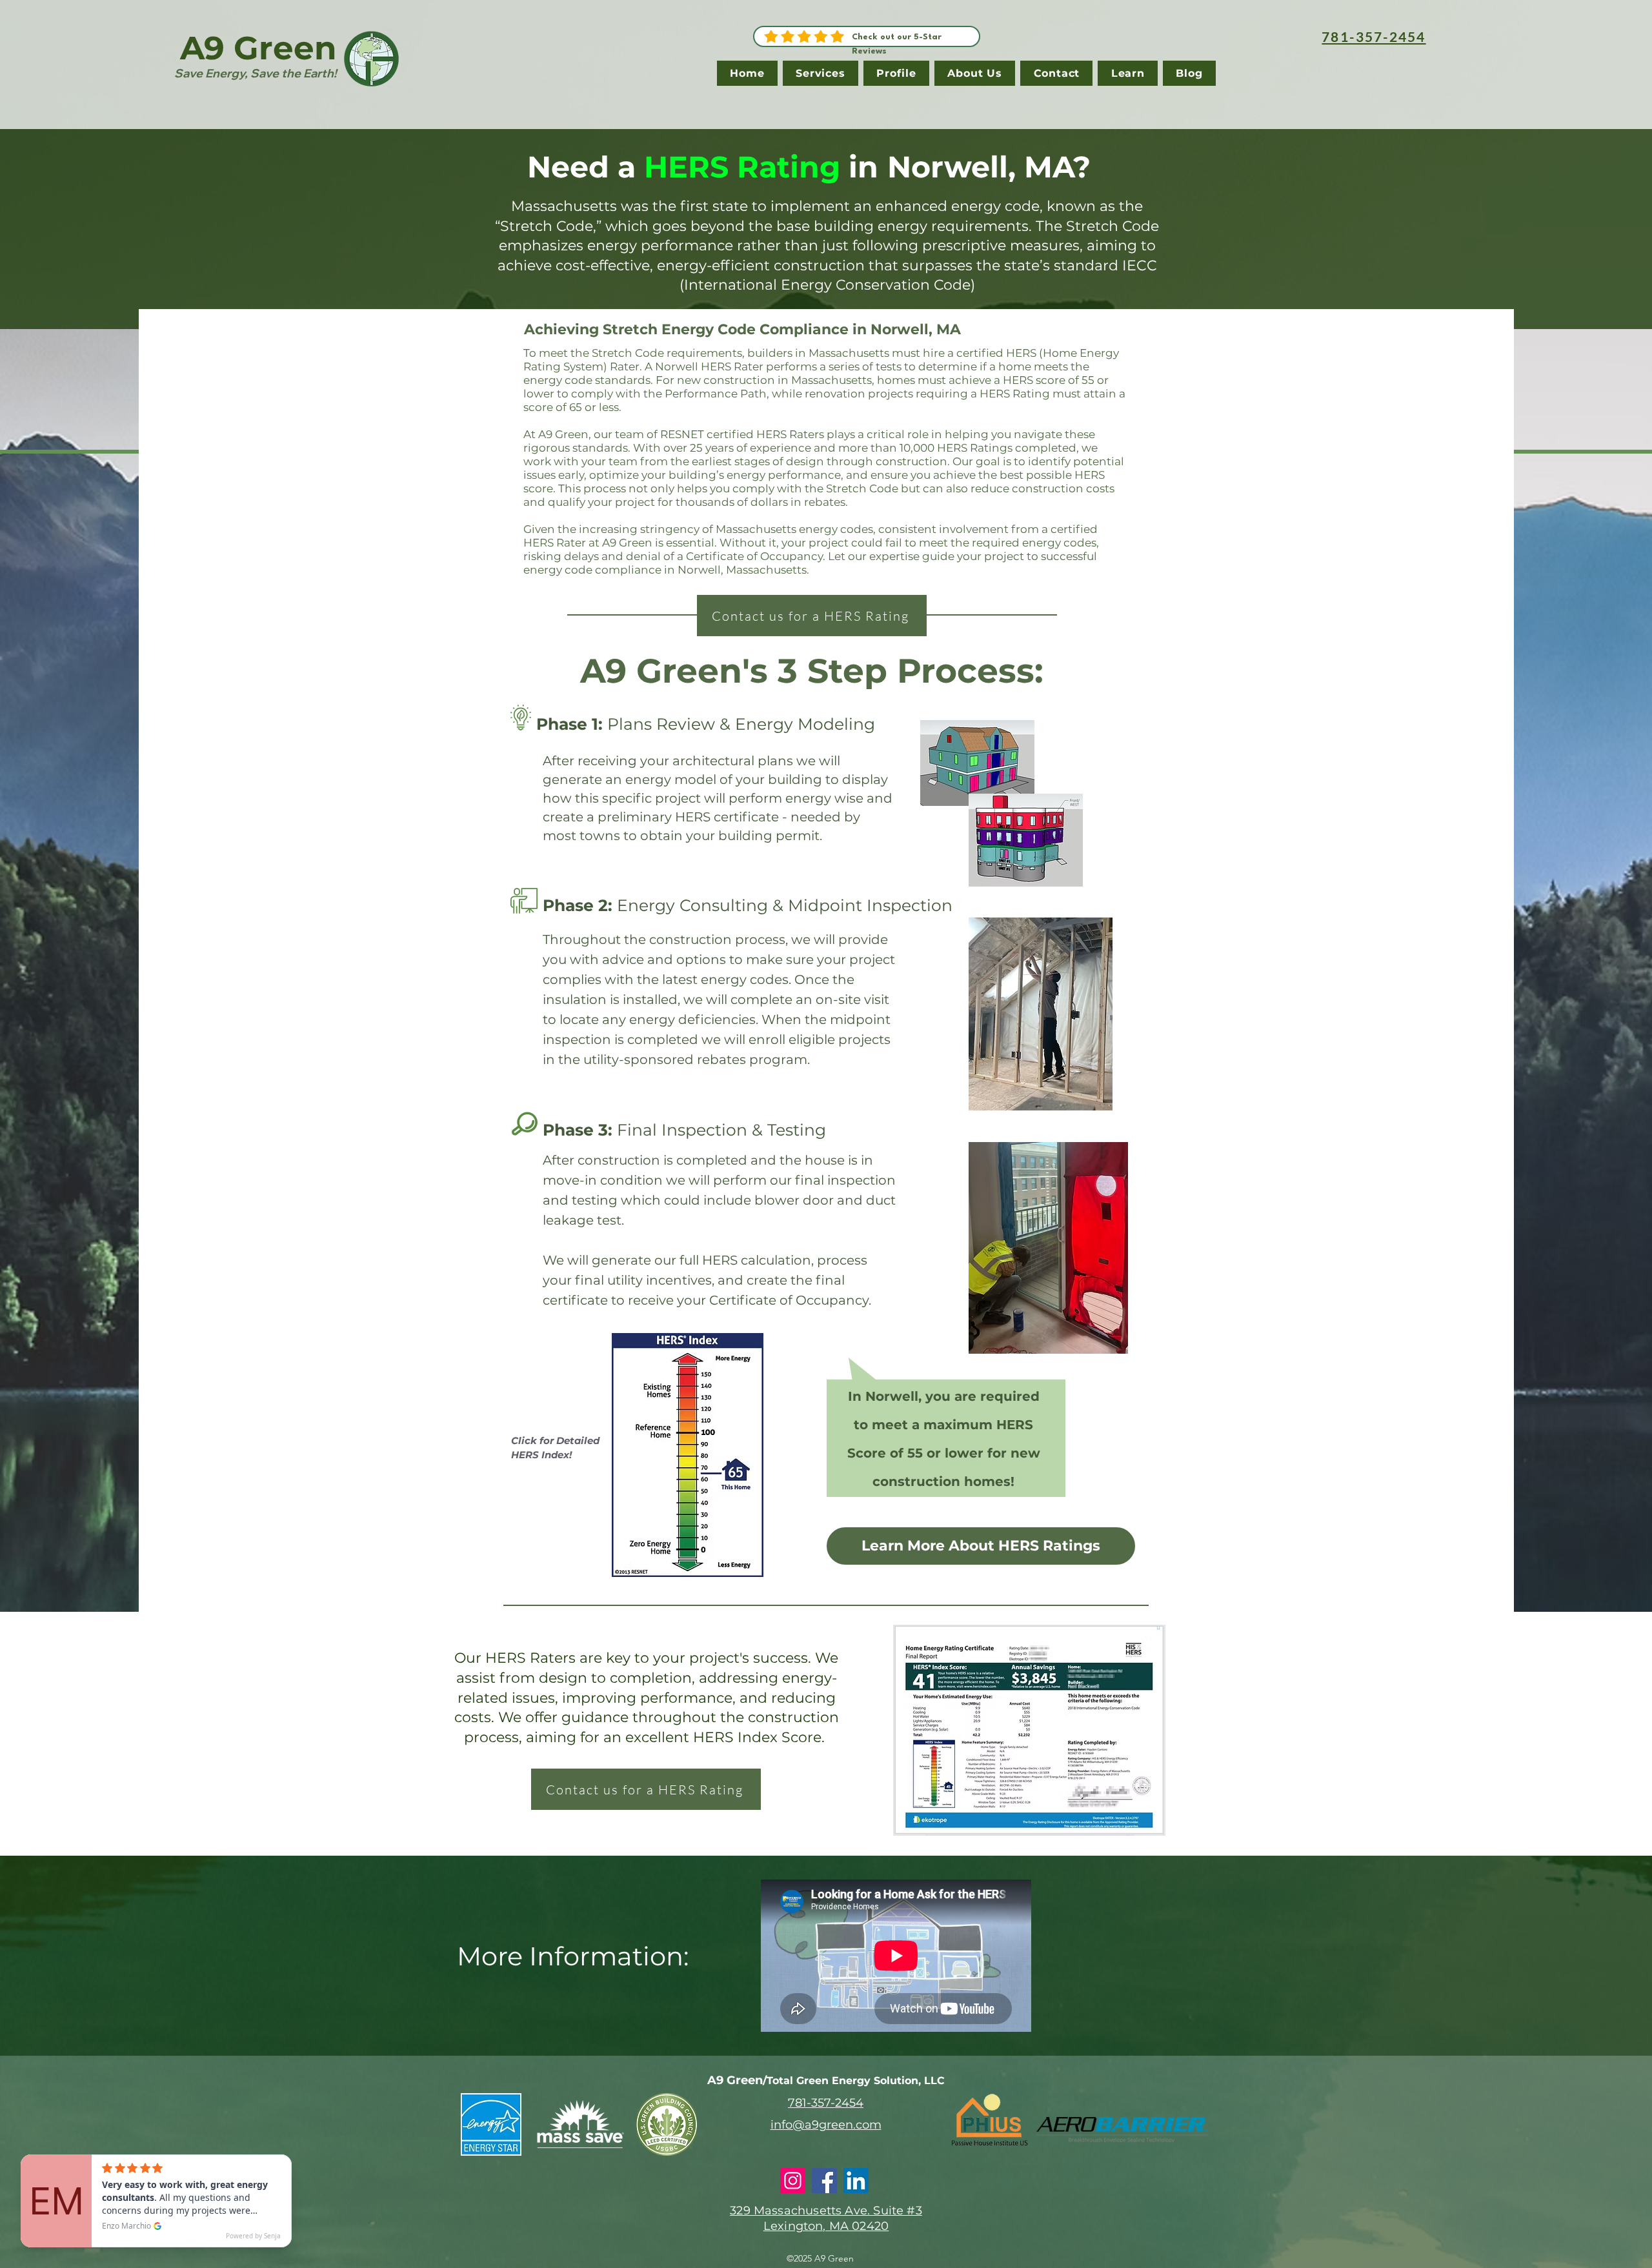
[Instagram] (793, 2181)
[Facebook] (824, 2181)
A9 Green (258, 48)
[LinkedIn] (856, 2181)
